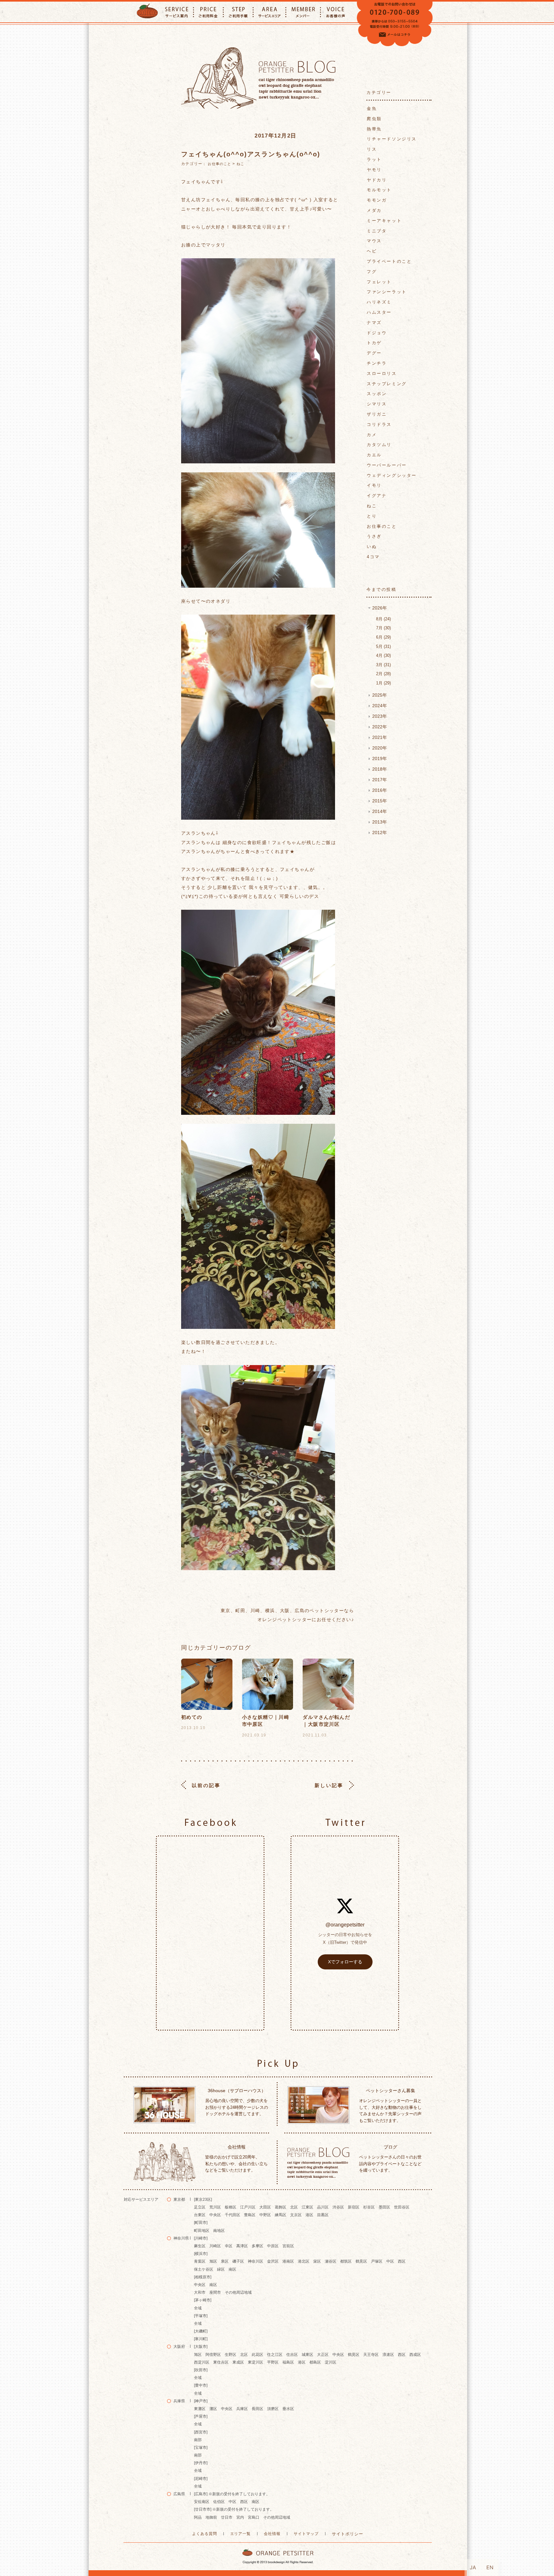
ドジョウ (377, 333)
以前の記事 (206, 1785)
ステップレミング (387, 384)
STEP (238, 12)
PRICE (208, 12)
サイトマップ (306, 2534)
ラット (374, 159)
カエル (374, 455)
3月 (383, 665)
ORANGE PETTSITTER (147, 12)
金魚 (372, 108)
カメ (372, 435)
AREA (269, 12)
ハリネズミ (379, 302)
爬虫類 (374, 119)
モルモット (379, 190)
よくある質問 (205, 2534)
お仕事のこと (219, 164)
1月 (383, 683)
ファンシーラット (387, 292)
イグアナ (377, 496)
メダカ (374, 210)
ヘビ (372, 251)
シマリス (377, 404)
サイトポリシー (348, 2534)
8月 (383, 619)
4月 (383, 655)
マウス (374, 241)
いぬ (372, 547)
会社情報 (272, 2534)
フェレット (379, 282)
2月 (383, 674)
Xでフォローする (345, 1962)
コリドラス (379, 424)
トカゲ (374, 343)
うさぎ (374, 536)
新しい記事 (329, 1785)
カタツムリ (379, 445)
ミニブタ (377, 231)
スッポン (377, 394)
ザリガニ (377, 414)
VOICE (336, 12)
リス (372, 149)
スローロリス (382, 373)
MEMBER (303, 12)
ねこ (240, 164)
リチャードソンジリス (392, 139)
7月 (383, 628)
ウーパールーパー (387, 465)
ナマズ (374, 323)
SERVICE (177, 12)
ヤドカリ (377, 180)
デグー (374, 353)
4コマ (373, 557)
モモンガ (377, 200)
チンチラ (377, 363)
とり (372, 516)
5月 (383, 646)
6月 (383, 637)
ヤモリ (374, 170)
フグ (372, 272)
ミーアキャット (384, 221)
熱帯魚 (374, 129)
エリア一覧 (241, 2534)
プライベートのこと (389, 261)
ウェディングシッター (392, 475)
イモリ (374, 485)
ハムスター (379, 312)
